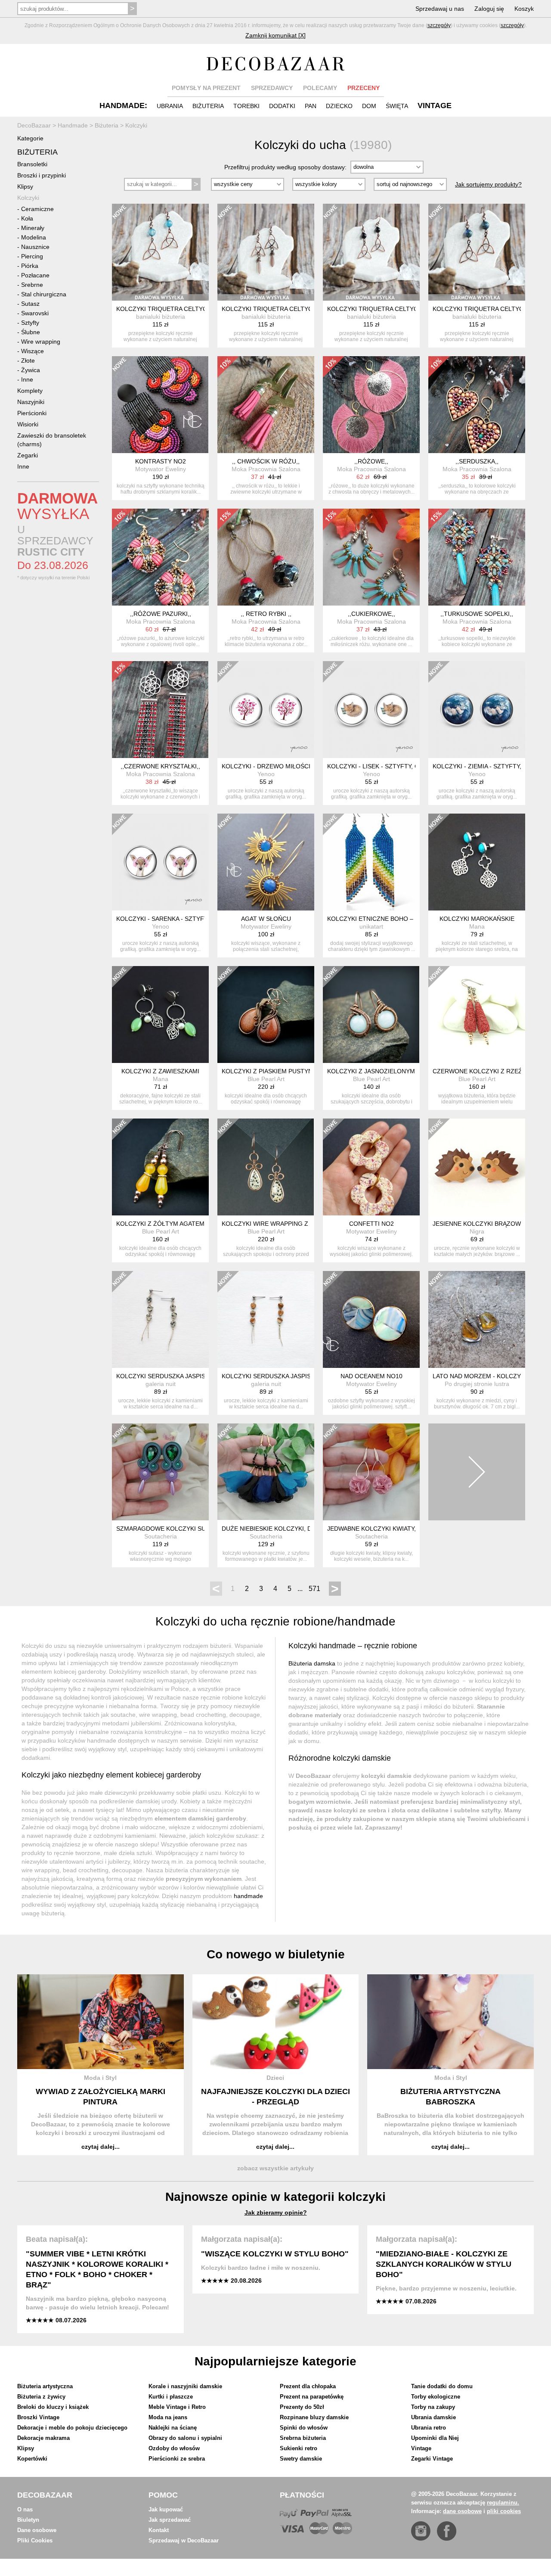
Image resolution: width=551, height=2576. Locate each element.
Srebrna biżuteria (303, 2438)
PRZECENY (364, 88)
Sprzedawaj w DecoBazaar (184, 2540)
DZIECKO (339, 106)
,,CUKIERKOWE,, (371, 614)
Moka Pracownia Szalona (266, 469)
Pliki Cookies (35, 2540)
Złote (28, 360)
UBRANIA (170, 106)
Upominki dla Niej (435, 2438)
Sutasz (30, 304)
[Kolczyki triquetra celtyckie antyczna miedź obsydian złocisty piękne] (371, 252)
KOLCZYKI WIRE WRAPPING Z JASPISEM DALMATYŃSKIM (305, 1224)
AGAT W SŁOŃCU (266, 919)
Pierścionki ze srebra (177, 2459)
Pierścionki (32, 413)
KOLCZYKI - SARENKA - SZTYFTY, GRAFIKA (178, 919)
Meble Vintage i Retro (177, 2407)
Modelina (34, 237)
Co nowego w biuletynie (276, 1954)
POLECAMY (320, 88)
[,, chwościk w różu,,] (266, 405)
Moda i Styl (100, 2078)
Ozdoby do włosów (174, 2448)
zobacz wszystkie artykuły (275, 2168)
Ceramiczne (37, 209)
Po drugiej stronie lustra (477, 1384)
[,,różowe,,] (371, 405)
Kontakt (159, 2530)
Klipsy (25, 186)
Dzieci (275, 2078)
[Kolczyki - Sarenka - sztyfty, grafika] (160, 862)
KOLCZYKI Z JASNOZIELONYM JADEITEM (387, 1071)
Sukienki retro (299, 2448)
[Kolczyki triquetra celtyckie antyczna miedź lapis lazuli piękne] (477, 252)
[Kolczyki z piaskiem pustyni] (266, 1015)
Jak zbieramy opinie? (276, 2212)
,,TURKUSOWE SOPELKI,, (477, 614)
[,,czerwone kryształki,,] (160, 710)
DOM (369, 106)
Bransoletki (32, 164)
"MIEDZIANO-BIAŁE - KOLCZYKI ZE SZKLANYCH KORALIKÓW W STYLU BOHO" (444, 2264)
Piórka (30, 266)
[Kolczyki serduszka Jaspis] (266, 1319)
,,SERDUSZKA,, (477, 461)
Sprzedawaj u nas (440, 9)
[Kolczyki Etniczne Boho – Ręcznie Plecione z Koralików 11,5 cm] (371, 862)
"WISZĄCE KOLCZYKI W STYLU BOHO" (275, 2254)
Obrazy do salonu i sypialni (185, 2438)
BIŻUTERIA (208, 106)
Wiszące (33, 351)
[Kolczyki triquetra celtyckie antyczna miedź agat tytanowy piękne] (266, 252)
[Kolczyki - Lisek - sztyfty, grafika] (371, 710)
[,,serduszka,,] (477, 405)
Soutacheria (161, 1536)
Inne (27, 379)
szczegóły (439, 25)
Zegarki (28, 455)
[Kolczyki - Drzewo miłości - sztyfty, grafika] (266, 710)
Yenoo (266, 774)
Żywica (31, 370)
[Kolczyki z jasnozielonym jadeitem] (371, 1015)
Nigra (477, 1231)
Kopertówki (32, 2459)
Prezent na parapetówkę (312, 2397)
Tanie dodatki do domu (442, 2386)
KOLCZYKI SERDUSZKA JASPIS (266, 1376)
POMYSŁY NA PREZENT (206, 88)
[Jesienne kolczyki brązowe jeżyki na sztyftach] (477, 1167)
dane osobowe (462, 2511)
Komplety (30, 391)
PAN (311, 106)
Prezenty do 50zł (302, 2407)
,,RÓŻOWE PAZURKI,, (161, 614)
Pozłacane (35, 275)
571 (314, 1589)
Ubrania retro (429, 2428)
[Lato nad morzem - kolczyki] (477, 1319)
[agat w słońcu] (266, 862)
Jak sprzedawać (170, 2520)
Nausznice (35, 247)
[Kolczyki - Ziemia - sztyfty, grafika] (477, 710)
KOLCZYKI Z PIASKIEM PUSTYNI (268, 1071)
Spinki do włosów (304, 2428)
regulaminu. (503, 2503)
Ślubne (31, 332)
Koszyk (524, 9)
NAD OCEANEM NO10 (371, 1376)
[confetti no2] (371, 1167)
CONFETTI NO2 (371, 1224)
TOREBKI (246, 106)
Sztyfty (30, 323)
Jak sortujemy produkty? (488, 184)
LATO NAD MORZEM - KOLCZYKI (480, 1376)
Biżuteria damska (312, 1663)
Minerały (33, 228)
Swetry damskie (301, 2459)
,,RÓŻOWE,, (371, 461)
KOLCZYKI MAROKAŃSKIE (477, 919)
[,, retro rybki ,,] (266, 557)
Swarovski (35, 313)
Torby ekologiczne (436, 2397)
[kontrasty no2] (160, 405)
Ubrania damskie (433, 2417)
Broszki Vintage (38, 2417)
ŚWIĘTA (397, 106)
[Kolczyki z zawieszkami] (160, 1015)
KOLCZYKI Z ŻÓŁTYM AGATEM (160, 1224)
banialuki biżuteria (161, 317)
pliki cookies (504, 2511)
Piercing (32, 256)
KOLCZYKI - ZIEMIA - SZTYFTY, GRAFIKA (491, 766)
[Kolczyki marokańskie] (477, 862)
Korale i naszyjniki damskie (185, 2386)
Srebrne (32, 285)
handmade (248, 1896)
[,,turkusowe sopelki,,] (477, 557)
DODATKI (282, 106)
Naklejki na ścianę (173, 2428)
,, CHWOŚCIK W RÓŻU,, (266, 461)
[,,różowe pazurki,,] (160, 557)
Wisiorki (28, 424)
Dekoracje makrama (43, 2438)
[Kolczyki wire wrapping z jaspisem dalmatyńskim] (266, 1167)
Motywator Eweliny (161, 469)
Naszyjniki (31, 402)
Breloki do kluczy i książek (53, 2407)
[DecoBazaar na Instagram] (421, 2531)
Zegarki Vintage (432, 2459)
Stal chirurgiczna (44, 294)
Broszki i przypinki (42, 175)
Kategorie (30, 138)
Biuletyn (28, 2520)
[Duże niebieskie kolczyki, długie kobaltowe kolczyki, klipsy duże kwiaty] (266, 1472)
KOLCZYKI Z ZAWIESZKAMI (160, 1071)
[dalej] (477, 1472)
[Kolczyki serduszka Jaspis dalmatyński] (160, 1319)
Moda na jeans (168, 2417)
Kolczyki (28, 198)
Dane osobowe (37, 2530)
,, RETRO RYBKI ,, (266, 614)
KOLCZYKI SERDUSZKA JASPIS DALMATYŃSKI (183, 1376)
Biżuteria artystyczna (45, 2386)
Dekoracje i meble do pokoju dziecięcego (72, 2428)
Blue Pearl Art (266, 1079)
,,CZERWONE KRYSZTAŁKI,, (160, 766)
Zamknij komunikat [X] (275, 35)
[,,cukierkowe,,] (371, 557)
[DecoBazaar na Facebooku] (447, 2531)
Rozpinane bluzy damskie (314, 2417)
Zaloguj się (489, 9)
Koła (27, 218)
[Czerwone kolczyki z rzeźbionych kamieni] (477, 1015)
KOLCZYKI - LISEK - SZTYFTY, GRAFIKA (384, 766)
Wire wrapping (41, 342)
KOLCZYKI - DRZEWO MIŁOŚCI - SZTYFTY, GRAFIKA (297, 766)
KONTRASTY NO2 (161, 461)
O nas (25, 2509)
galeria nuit (161, 1384)
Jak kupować (166, 2509)
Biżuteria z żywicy (41, 2397)
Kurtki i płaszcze (171, 2397)
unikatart (371, 926)
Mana (477, 926)
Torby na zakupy (433, 2407)
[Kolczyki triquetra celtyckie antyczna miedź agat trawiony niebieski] (160, 252)
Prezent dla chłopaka (308, 2386)
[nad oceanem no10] (371, 1319)
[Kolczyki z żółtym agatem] (160, 1167)
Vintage (421, 2448)
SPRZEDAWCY (272, 88)
